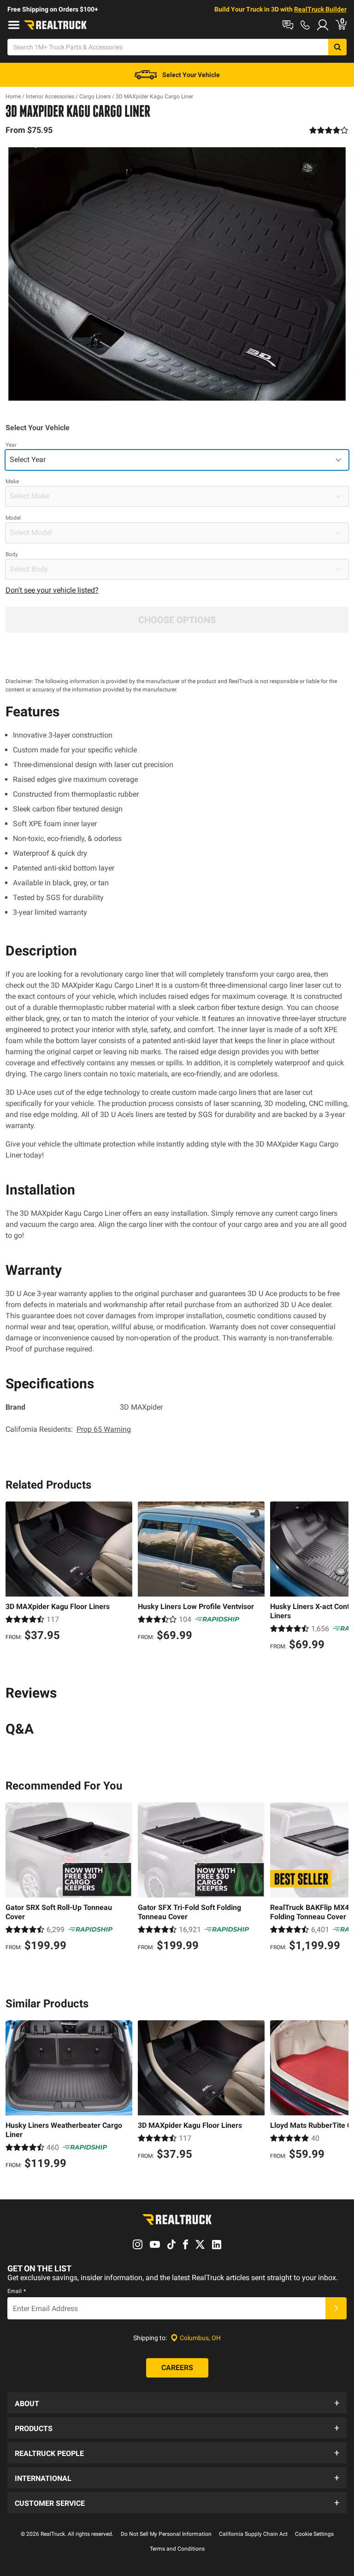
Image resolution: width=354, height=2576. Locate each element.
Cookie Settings (314, 2534)
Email (17, 2291)
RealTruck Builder (320, 9)
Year (11, 445)
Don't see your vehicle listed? (52, 590)
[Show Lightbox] (177, 274)
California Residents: (68, 1429)
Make (12, 481)
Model (13, 518)
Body (12, 554)
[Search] (337, 47)
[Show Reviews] (329, 130)
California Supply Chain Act (253, 2534)
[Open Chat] (288, 25)
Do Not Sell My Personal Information (166, 2534)
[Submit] (336, 2308)
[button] (177, 2403)
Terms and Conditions (177, 2549)
